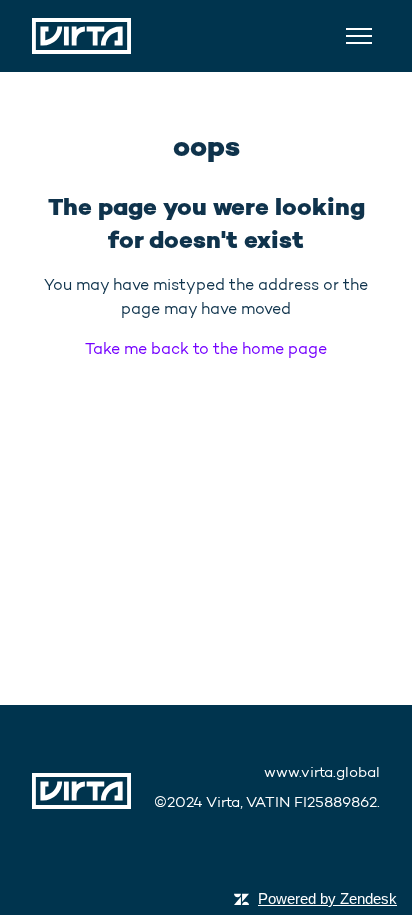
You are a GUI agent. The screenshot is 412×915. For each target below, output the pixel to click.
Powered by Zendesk (327, 898)
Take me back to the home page (206, 348)
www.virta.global (322, 772)
